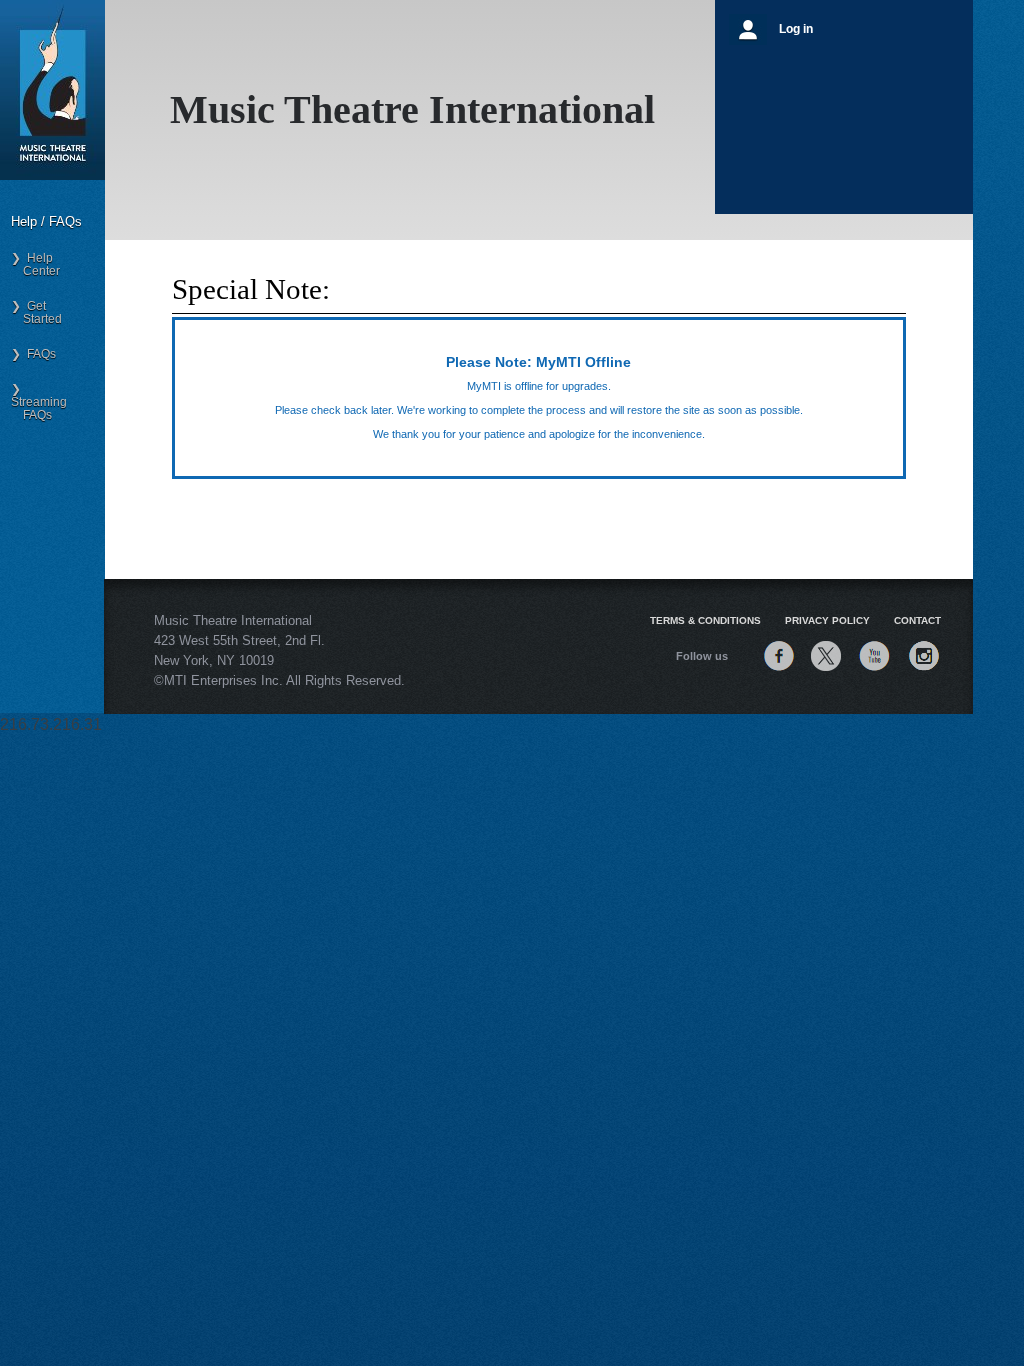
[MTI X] (826, 670)
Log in (796, 29)
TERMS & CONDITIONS (705, 620)
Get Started (36, 312)
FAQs (38, 354)
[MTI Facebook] (779, 670)
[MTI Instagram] (924, 670)
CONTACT (917, 620)
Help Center (35, 264)
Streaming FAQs (39, 402)
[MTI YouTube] (874, 670)
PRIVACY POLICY (827, 620)
